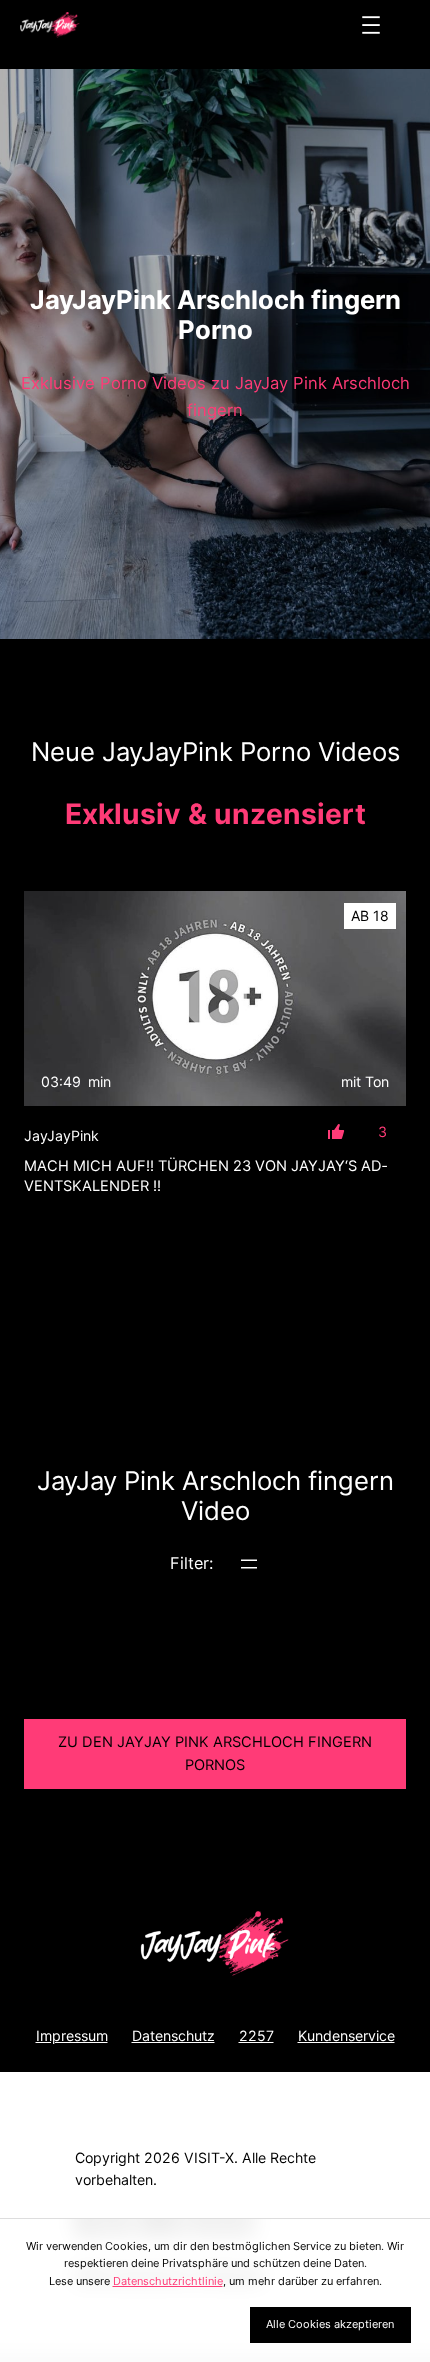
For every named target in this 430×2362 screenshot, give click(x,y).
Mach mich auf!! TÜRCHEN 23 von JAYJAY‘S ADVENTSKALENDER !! (205, 1176)
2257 (256, 2035)
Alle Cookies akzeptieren (330, 2324)
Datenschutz (173, 2035)
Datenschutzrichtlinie (168, 2281)
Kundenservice (346, 2035)
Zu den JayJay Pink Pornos (215, 1753)
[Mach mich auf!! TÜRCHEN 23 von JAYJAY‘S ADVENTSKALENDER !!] (215, 998)
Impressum (72, 2035)
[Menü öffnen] (371, 25)
